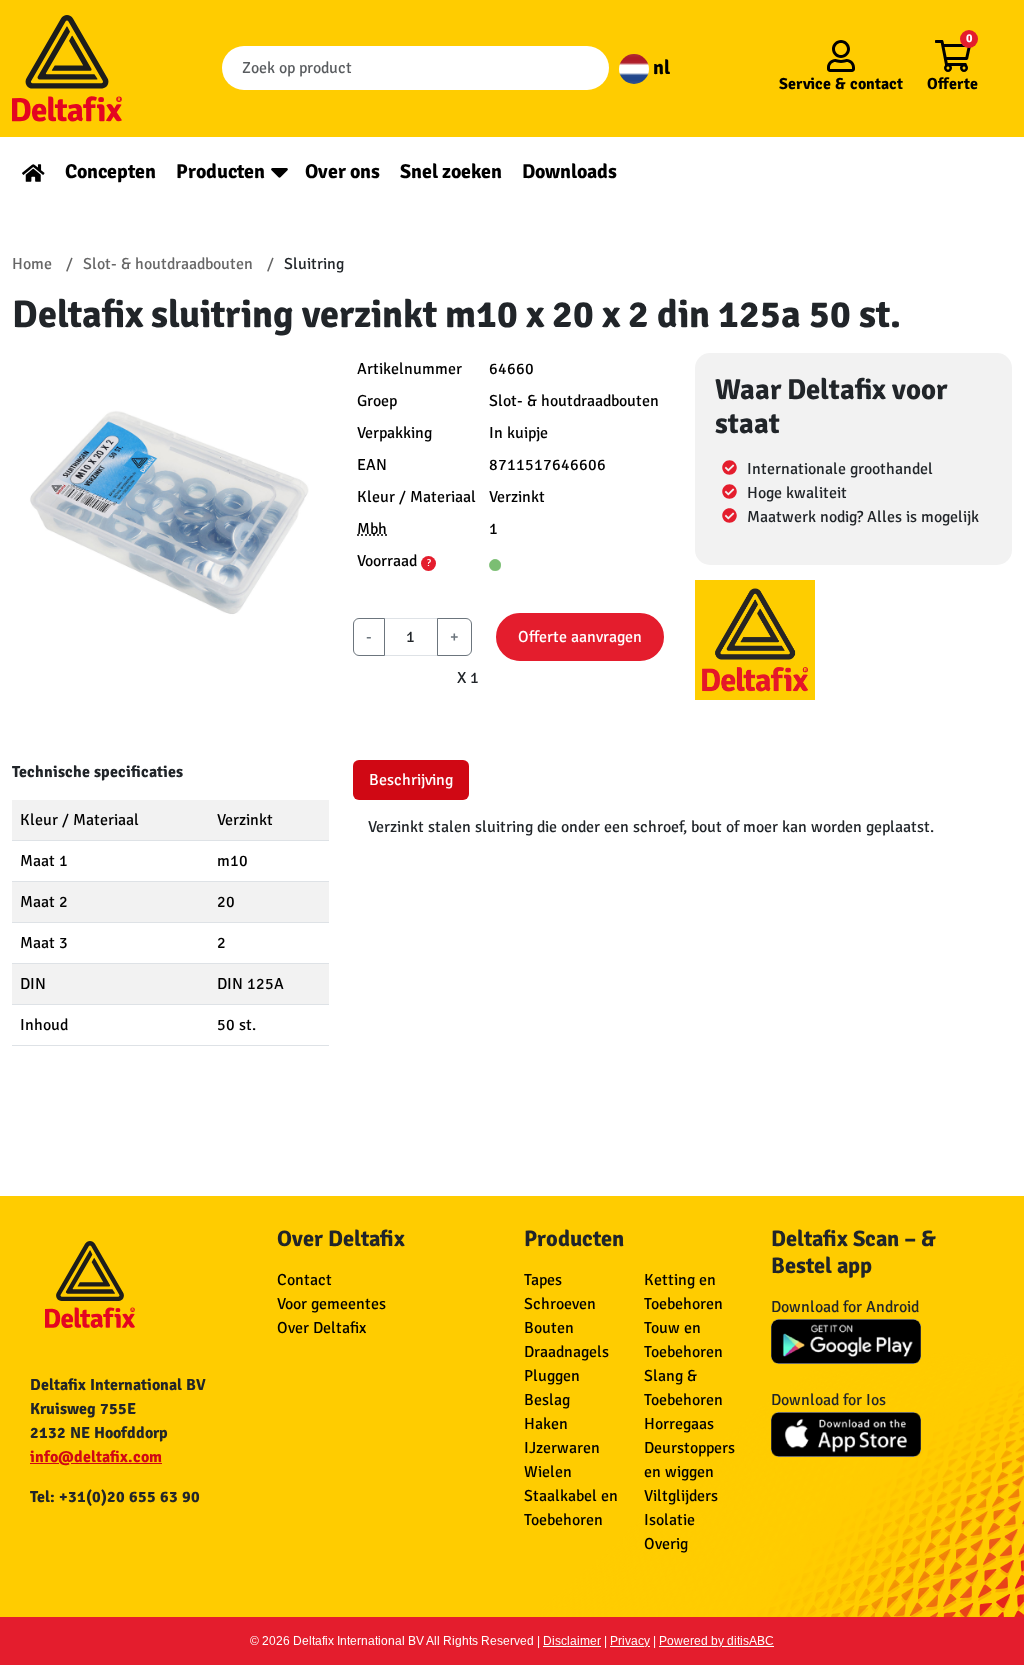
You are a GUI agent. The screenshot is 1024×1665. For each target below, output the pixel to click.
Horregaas (679, 1424)
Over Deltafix (321, 1328)
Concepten (110, 171)
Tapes (543, 1280)
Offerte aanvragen (580, 637)
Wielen (548, 1472)
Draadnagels (566, 1352)
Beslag (547, 1400)
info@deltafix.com (96, 1457)
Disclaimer (572, 1641)
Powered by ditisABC (716, 1641)
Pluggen (552, 1376)
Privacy (630, 1641)
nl (659, 67)
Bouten (549, 1328)
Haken (546, 1424)
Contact (304, 1280)
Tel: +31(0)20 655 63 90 (115, 1497)
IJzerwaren (562, 1448)
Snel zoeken (451, 171)
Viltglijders (681, 1496)
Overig (666, 1544)
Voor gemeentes (331, 1304)
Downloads (569, 171)
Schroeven (560, 1304)
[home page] (33, 171)
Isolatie (669, 1520)
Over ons (342, 171)
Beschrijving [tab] (411, 780)
